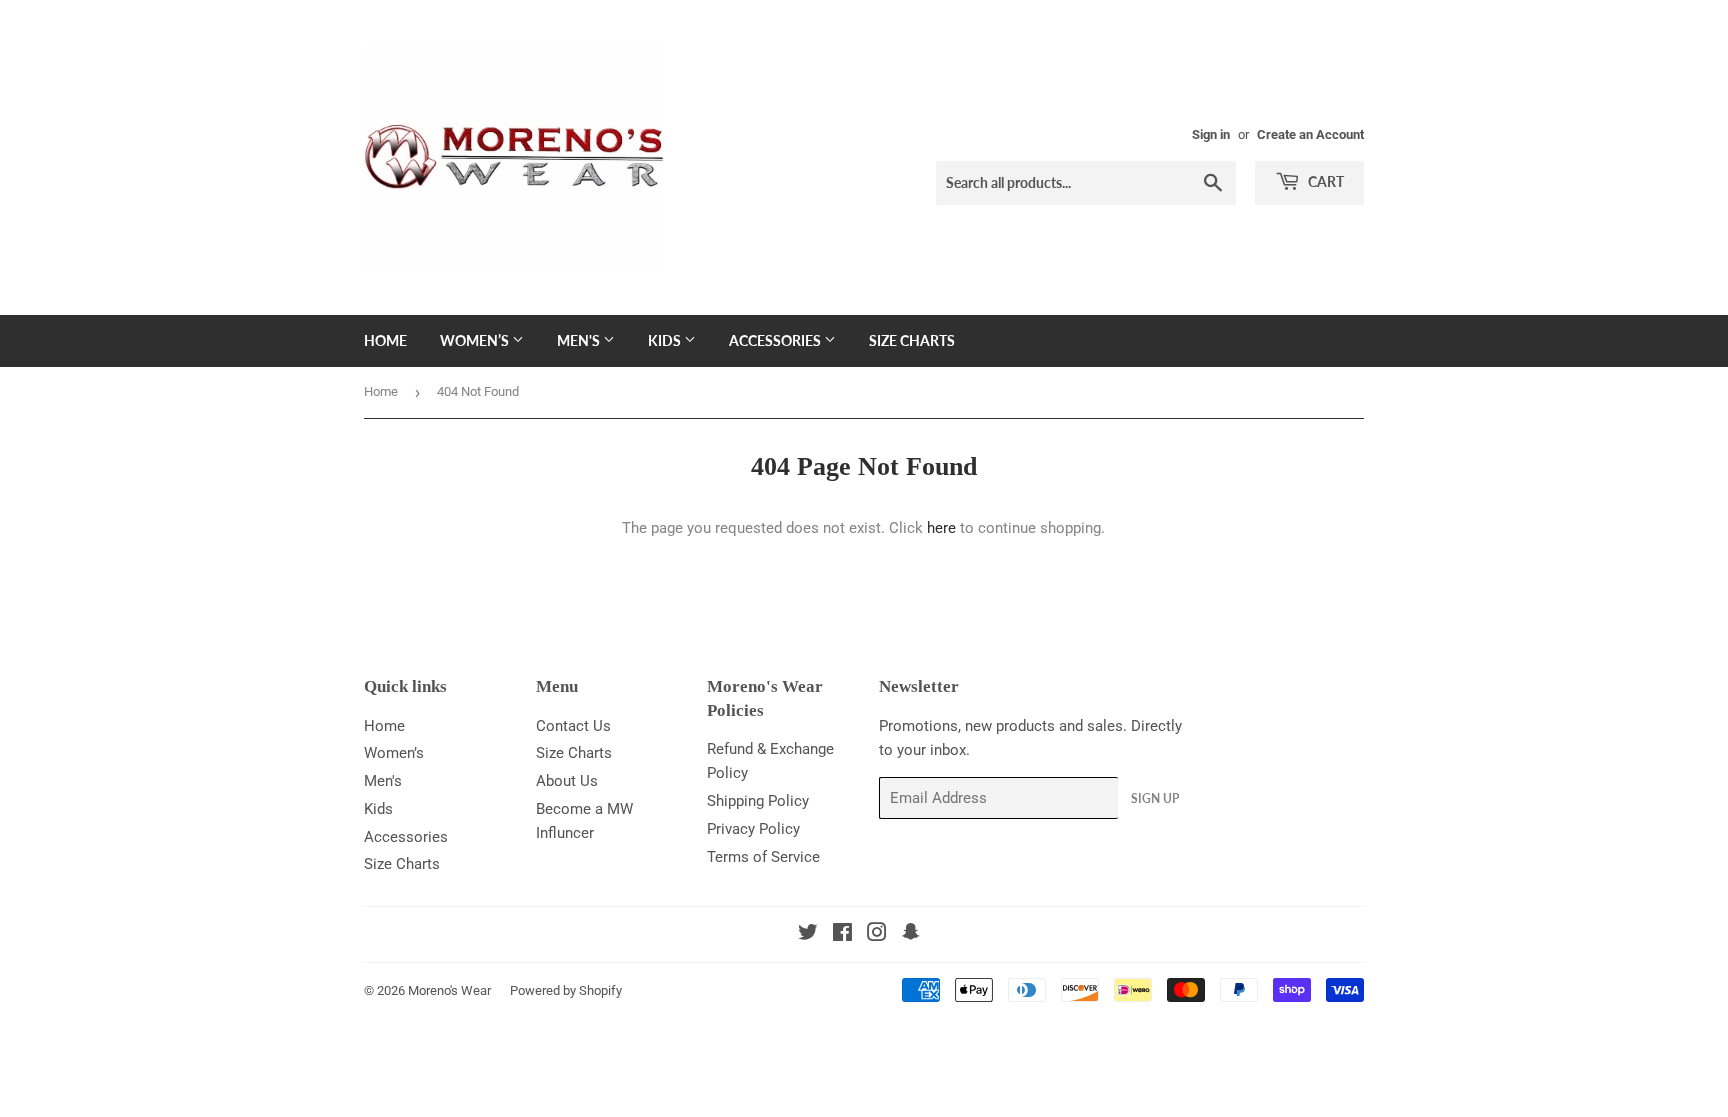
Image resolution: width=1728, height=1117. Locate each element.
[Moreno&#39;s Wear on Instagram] (877, 935)
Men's (580, 340)
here (941, 528)
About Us (567, 781)
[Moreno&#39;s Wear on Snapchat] (911, 935)
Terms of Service (763, 857)
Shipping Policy (758, 801)
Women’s (476, 340)
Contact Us (573, 726)
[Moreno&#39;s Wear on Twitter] (808, 935)
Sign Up (1155, 798)
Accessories (776, 340)
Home (385, 340)
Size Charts (912, 340)
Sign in (1211, 134)
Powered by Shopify (566, 990)
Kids (666, 340)
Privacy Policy (753, 829)
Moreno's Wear (449, 990)
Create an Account (1310, 134)
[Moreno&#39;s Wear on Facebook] (842, 935)
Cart (1324, 181)
